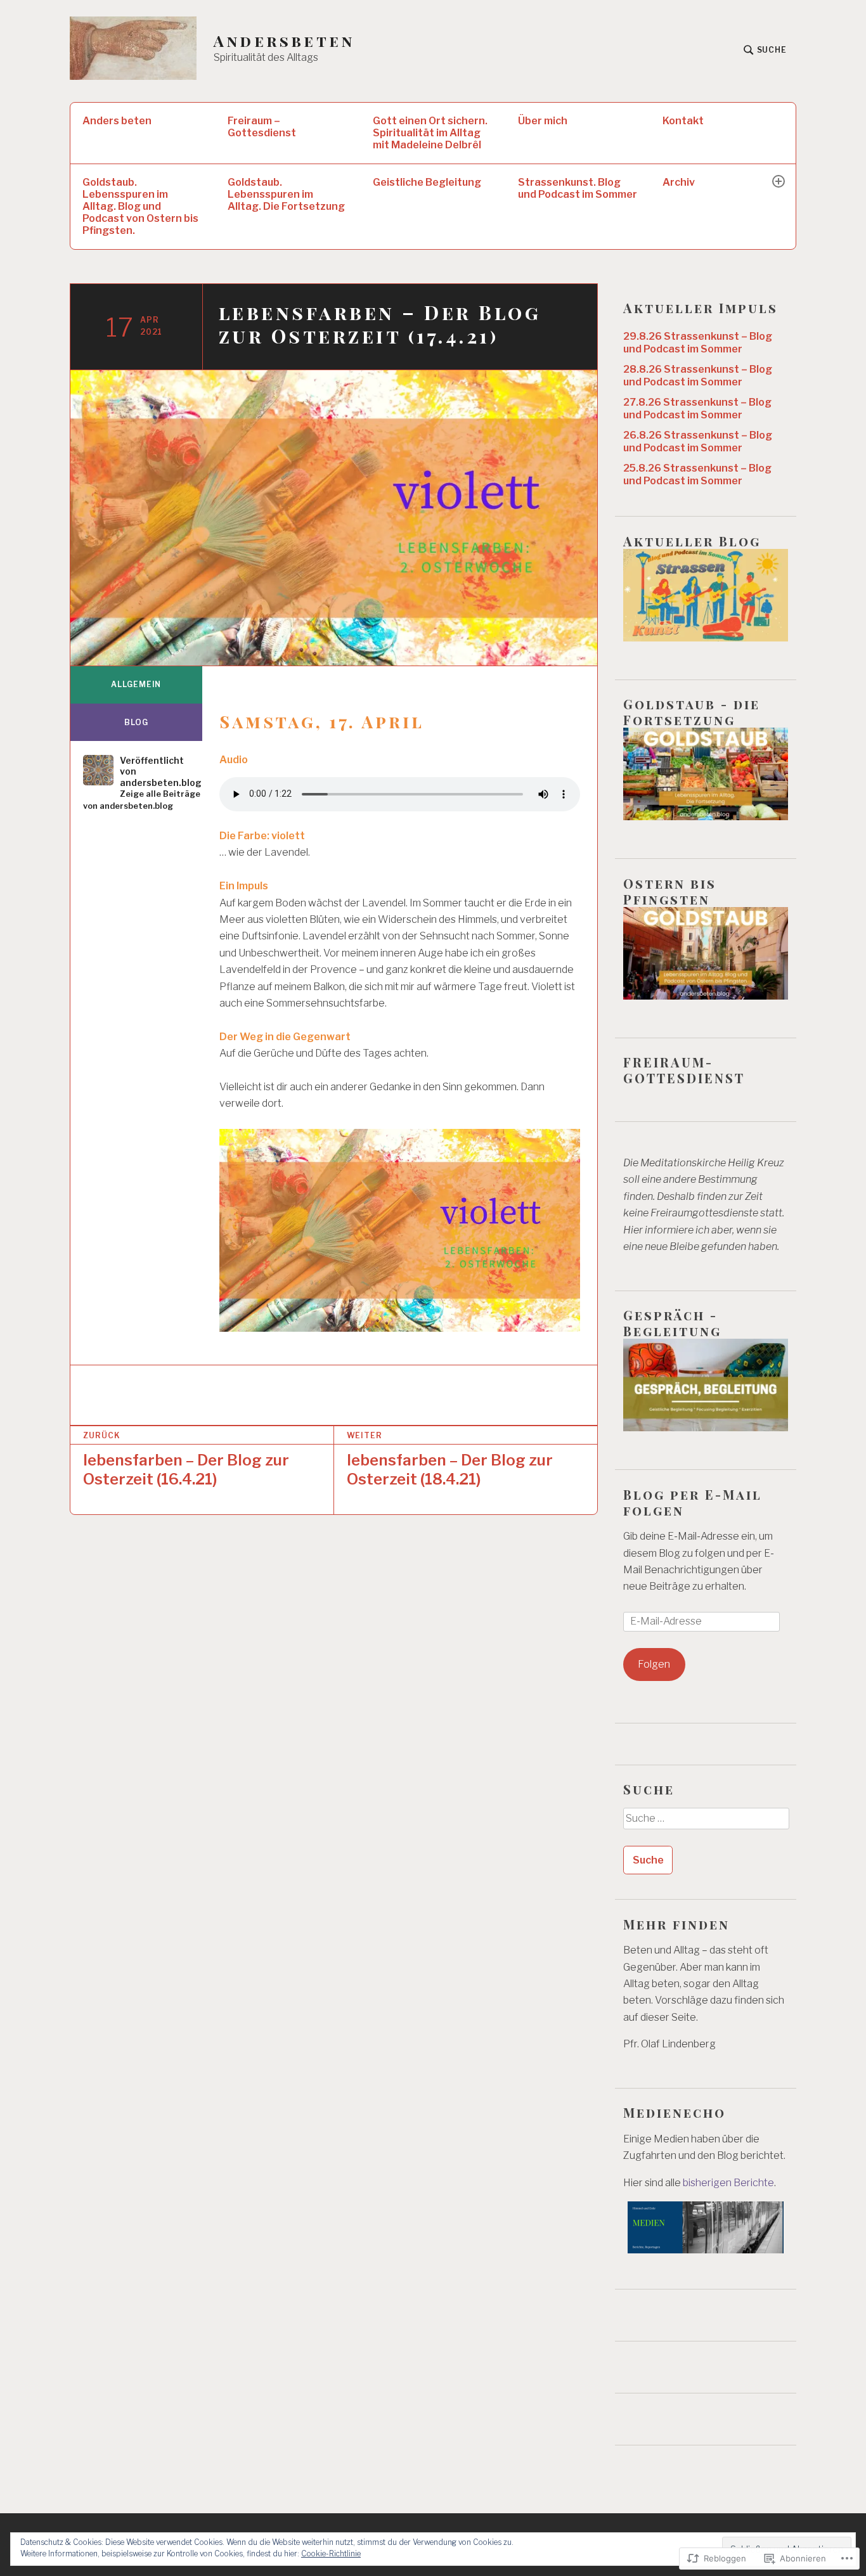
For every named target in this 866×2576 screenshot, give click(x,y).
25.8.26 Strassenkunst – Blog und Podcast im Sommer (697, 474)
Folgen (654, 1664)
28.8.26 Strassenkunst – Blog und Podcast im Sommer (698, 376)
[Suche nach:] (706, 1823)
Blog (136, 722)
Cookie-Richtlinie (331, 2553)
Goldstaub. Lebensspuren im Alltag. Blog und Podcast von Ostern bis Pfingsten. (140, 206)
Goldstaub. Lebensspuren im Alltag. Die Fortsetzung (286, 194)
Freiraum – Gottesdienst (262, 127)
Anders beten (117, 121)
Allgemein (136, 684)
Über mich (543, 121)
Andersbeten (284, 41)
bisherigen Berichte (728, 2183)
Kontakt (683, 121)
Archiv (679, 182)
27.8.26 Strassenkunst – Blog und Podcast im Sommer (697, 409)
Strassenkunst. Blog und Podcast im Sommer (578, 188)
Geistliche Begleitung (427, 182)
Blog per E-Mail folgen (693, 1502)
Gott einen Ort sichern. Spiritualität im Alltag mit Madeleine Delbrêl (430, 133)
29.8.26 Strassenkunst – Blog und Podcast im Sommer (698, 343)
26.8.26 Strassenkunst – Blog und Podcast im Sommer (698, 441)
